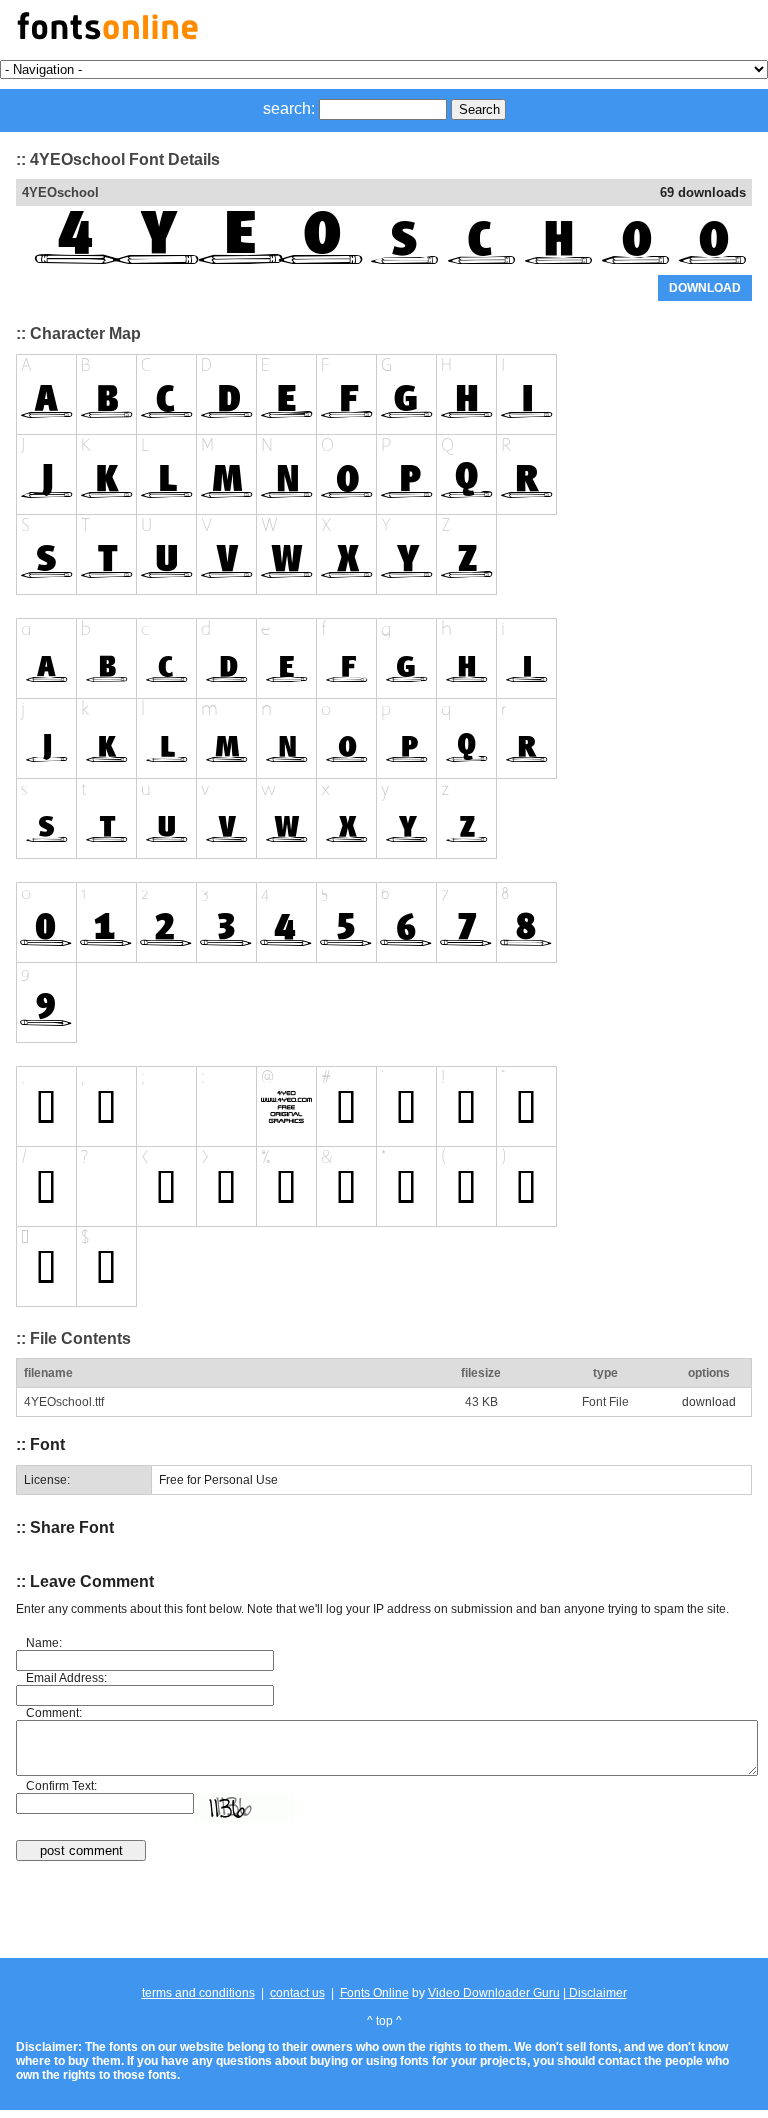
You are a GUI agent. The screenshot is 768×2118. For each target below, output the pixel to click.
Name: (44, 1643)
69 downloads (703, 192)
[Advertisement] (384, 1911)
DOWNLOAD (705, 288)
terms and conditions (198, 1993)
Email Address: (66, 1678)
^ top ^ (384, 2021)
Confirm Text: (61, 1786)
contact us (297, 1993)
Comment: (54, 1713)
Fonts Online (374, 1993)
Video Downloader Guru (494, 1993)
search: (289, 108)
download (709, 1402)
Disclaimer (596, 1993)
